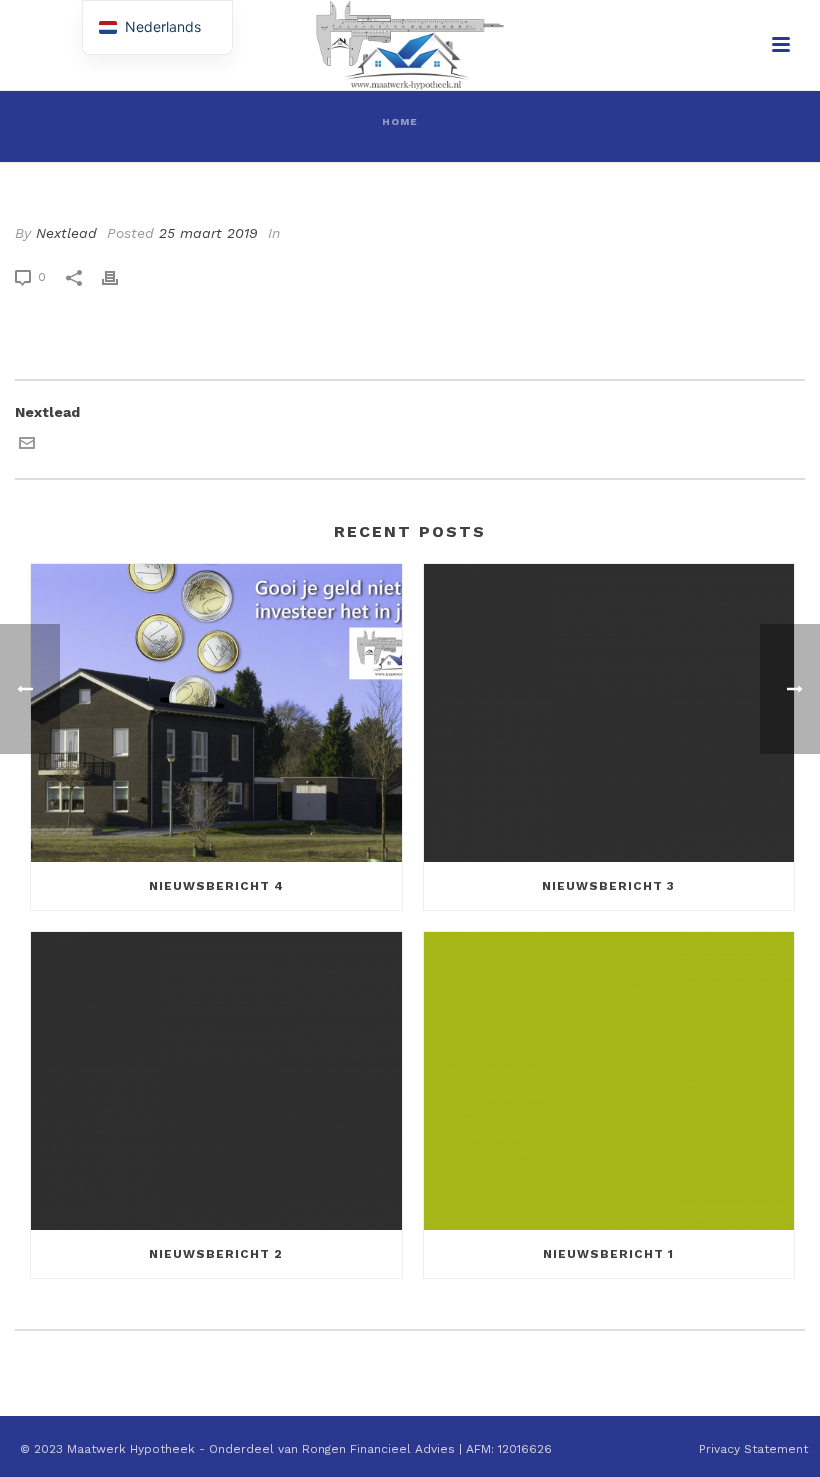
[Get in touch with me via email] (27, 446)
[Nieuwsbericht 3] (609, 713)
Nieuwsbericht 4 (216, 886)
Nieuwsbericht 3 (608, 886)
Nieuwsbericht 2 (216, 1254)
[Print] (120, 276)
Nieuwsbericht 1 (608, 1254)
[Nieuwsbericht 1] (609, 1081)
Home (400, 121)
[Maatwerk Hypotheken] (409, 45)
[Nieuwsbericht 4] (216, 713)
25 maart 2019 (208, 233)
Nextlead (66, 233)
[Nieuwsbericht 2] (216, 1081)
